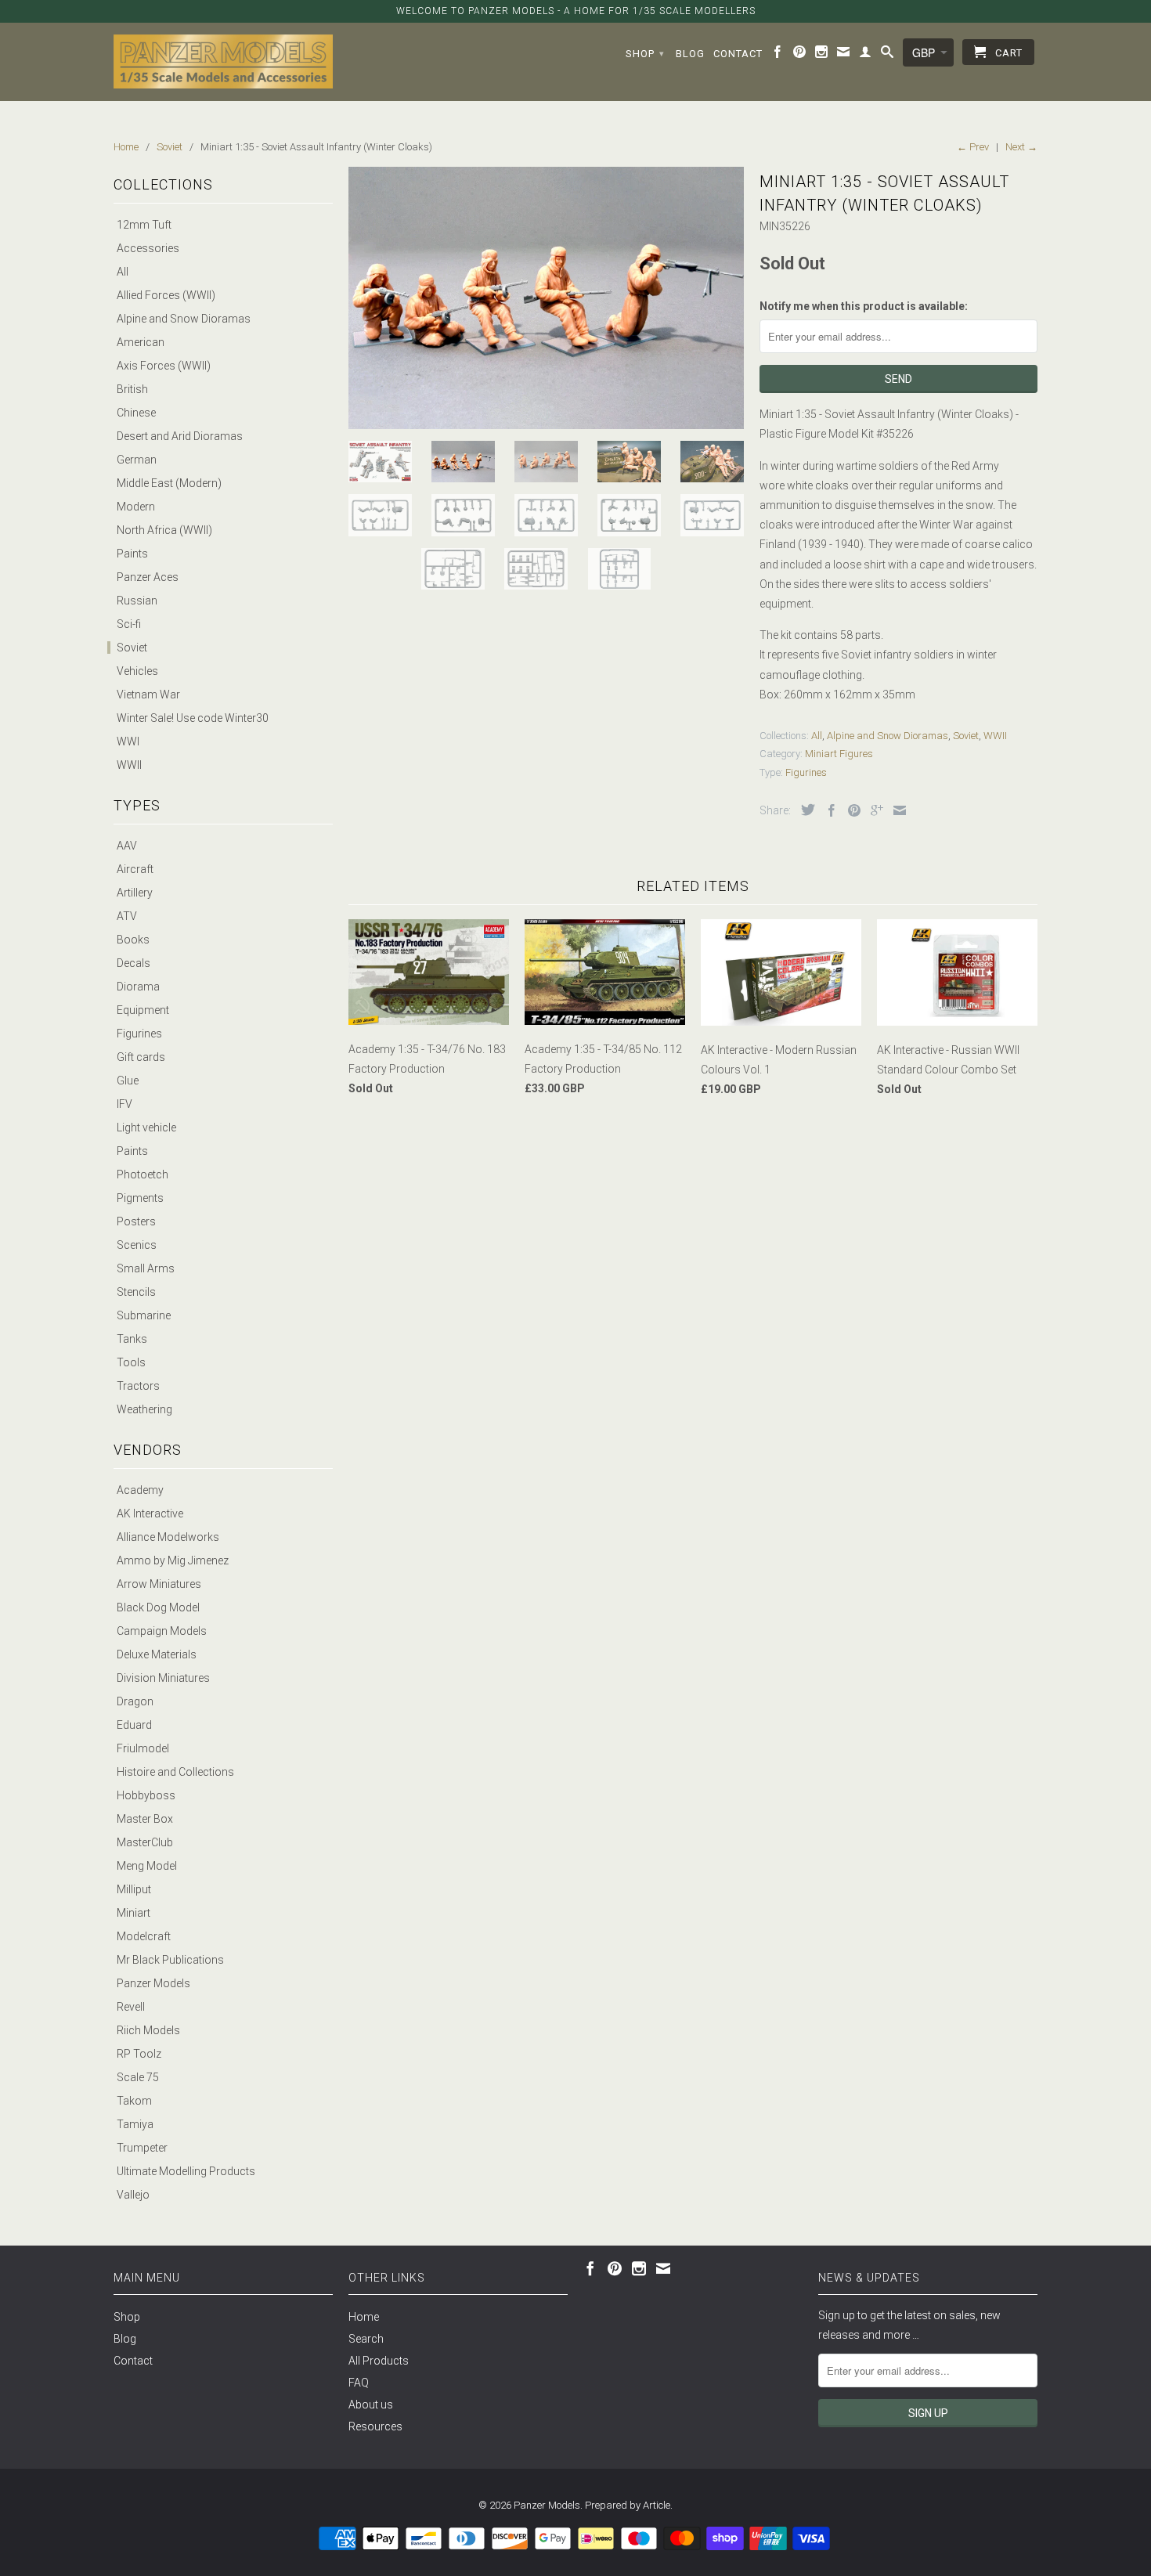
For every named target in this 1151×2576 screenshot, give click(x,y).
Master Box (145, 1819)
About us (371, 2405)
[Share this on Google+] (873, 810)
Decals (134, 963)
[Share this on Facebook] (828, 810)
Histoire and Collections (175, 1772)
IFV (124, 1104)
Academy (140, 1490)
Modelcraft (144, 1936)
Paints (132, 554)
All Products (379, 2361)
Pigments (140, 1198)
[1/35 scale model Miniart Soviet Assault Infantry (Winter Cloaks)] (546, 298)
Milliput (134, 1889)
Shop (645, 54)
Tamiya (135, 2124)
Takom (134, 2101)
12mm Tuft (144, 225)
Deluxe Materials (157, 1654)
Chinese (136, 413)
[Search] (888, 55)
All (123, 272)
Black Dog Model (158, 1607)
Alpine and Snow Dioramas (184, 319)
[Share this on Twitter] (804, 810)
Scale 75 (138, 2077)
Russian (137, 601)
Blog (690, 54)
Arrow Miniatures (159, 1584)
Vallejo (133, 2195)
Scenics (137, 1245)
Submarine (144, 1315)
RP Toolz (139, 2054)
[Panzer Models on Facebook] (778, 55)
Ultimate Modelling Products (186, 2171)
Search (366, 2339)
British (132, 389)
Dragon (135, 1701)
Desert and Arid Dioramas (180, 436)
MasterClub (145, 1842)
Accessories (148, 248)
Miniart (134, 1913)
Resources (375, 2426)
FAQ (359, 2383)
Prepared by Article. (629, 2505)
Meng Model (147, 1866)
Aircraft (135, 869)
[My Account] (866, 55)
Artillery (135, 893)
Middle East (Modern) (169, 483)
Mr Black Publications (170, 1960)
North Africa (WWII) (164, 530)
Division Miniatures (163, 1678)
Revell (131, 2007)
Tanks (132, 1339)
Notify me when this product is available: (864, 306)
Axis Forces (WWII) (164, 366)
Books (133, 940)
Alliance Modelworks (168, 1537)
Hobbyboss (146, 1795)
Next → (1021, 147)
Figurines (139, 1034)
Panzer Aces (148, 577)
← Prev (973, 147)
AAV (127, 846)
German (137, 460)
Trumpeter (142, 2148)
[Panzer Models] (223, 61)
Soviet (132, 648)
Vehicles (137, 671)
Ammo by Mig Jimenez (173, 1560)
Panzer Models (153, 1983)
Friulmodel (143, 1748)
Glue (128, 1081)
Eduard (134, 1725)
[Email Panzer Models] (844, 55)
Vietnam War (148, 695)
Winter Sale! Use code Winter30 (193, 718)
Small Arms (146, 1268)
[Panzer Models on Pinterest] (800, 55)
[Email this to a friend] (896, 810)
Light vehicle (146, 1127)
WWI (128, 741)
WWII (129, 765)
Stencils (136, 1292)
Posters (136, 1221)
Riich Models (148, 2030)
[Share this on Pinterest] (850, 810)
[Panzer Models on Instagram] (822, 55)
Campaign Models (162, 1631)
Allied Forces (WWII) (166, 295)
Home (364, 2317)
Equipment (143, 1010)
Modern (136, 507)
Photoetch (143, 1174)
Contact (738, 54)
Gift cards (141, 1057)
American (141, 342)
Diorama (138, 987)
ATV (127, 916)
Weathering (144, 1409)
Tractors (138, 1386)
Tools (131, 1362)
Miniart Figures (839, 754)
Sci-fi (129, 624)
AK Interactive (150, 1513)
